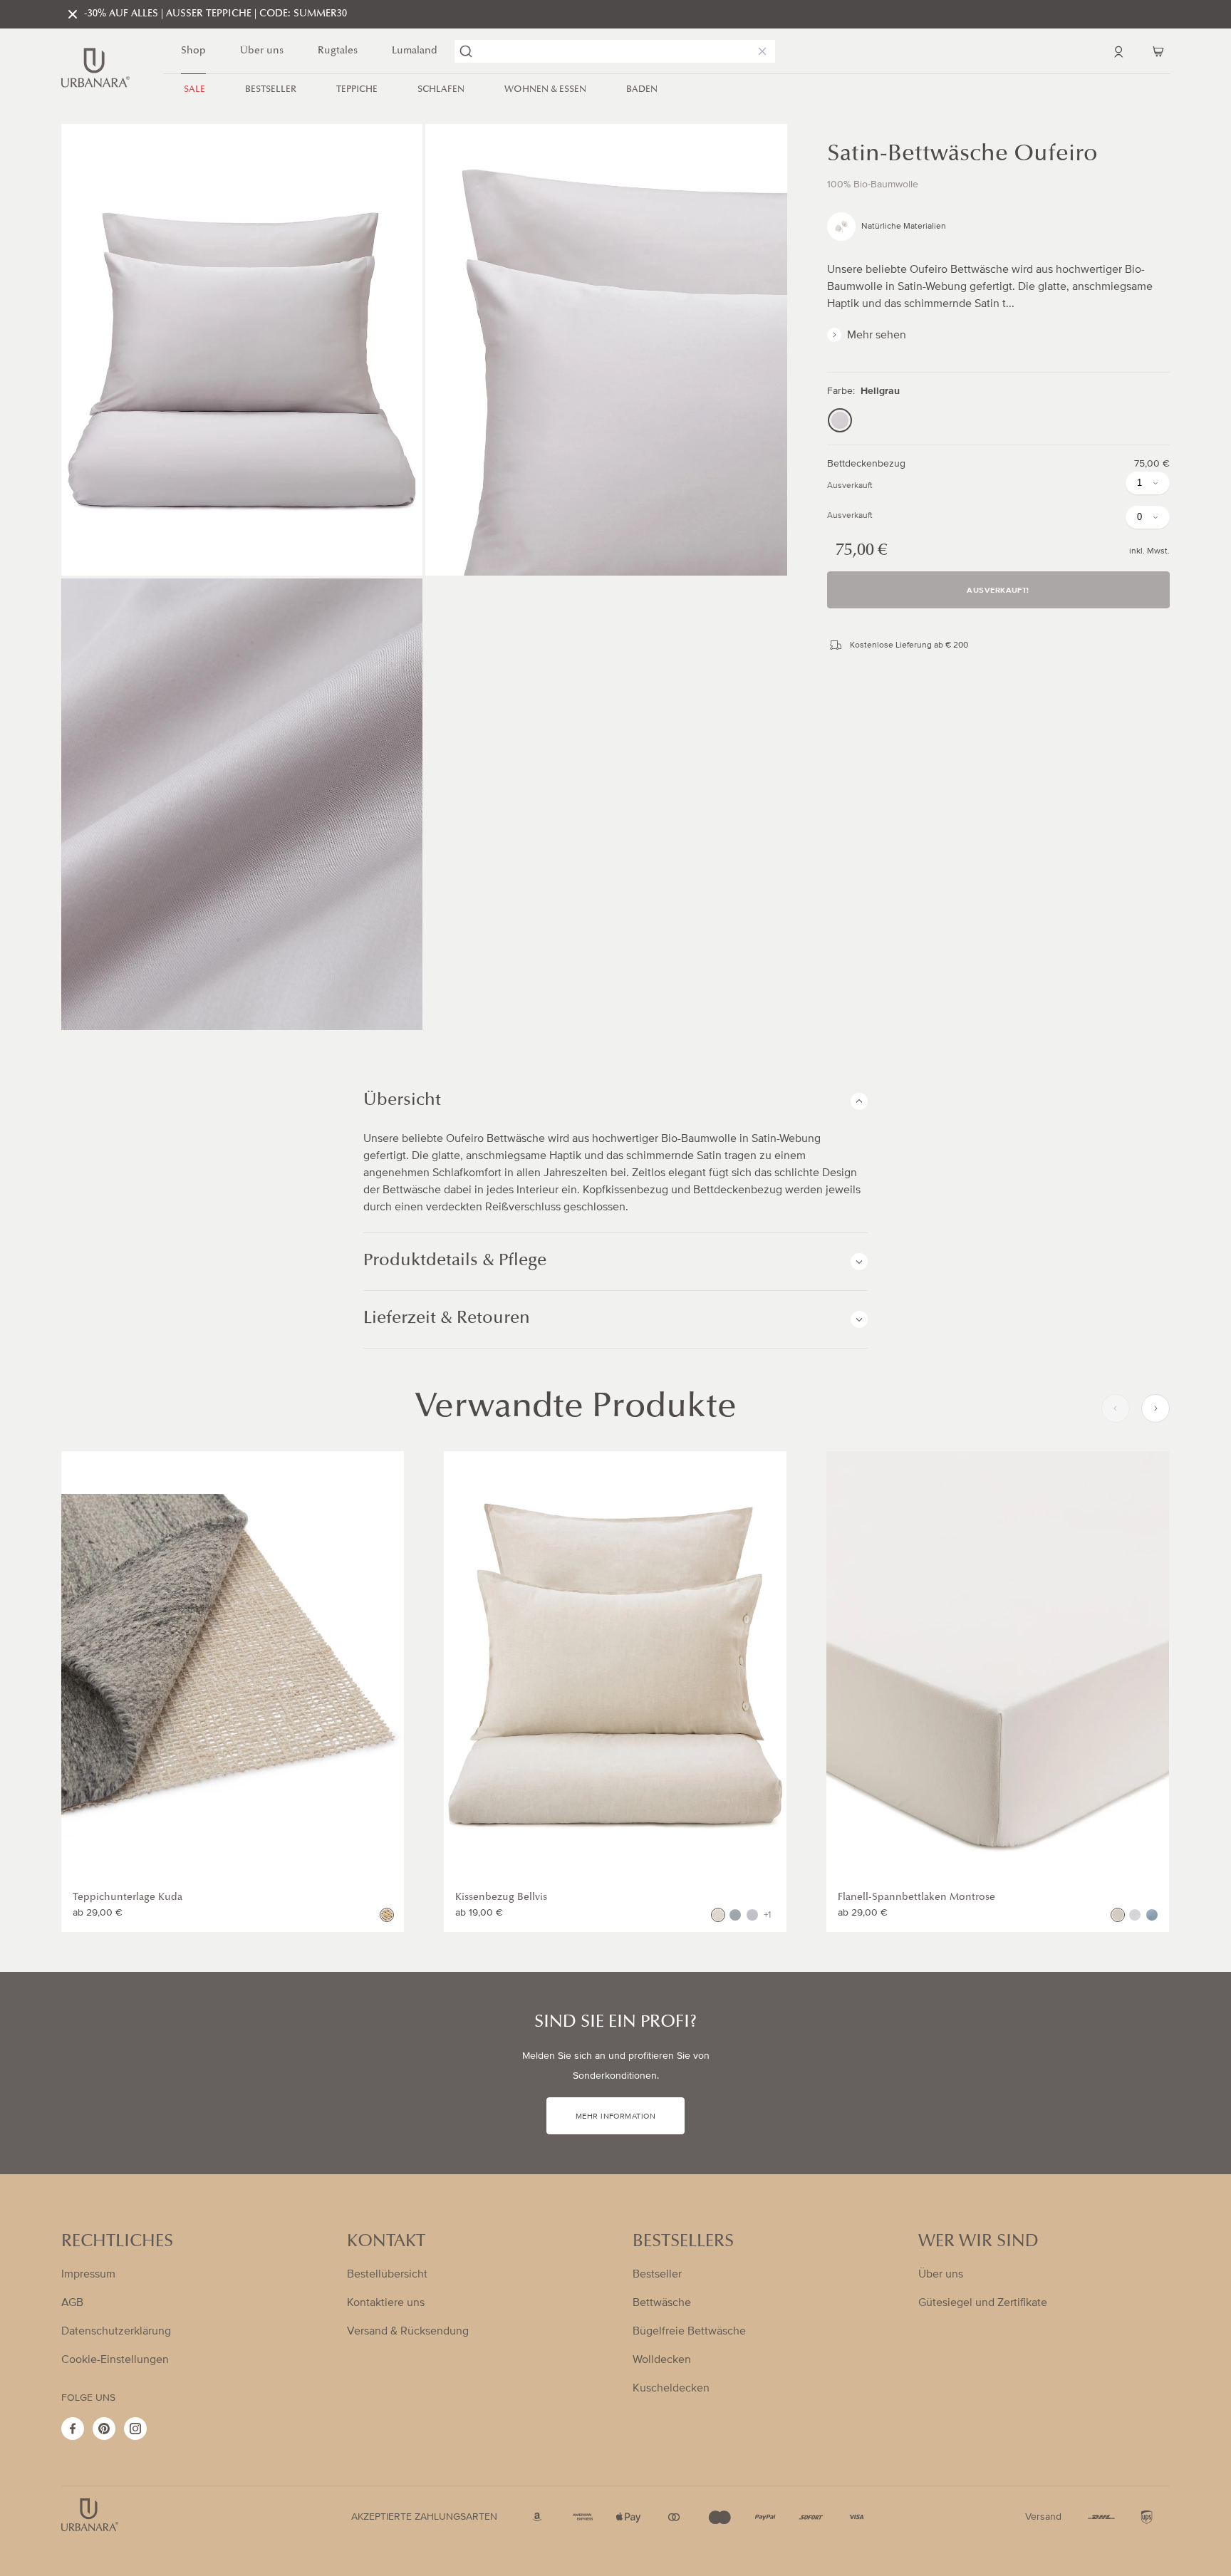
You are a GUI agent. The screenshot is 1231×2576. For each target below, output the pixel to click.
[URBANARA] (95, 68)
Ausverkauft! (998, 591)
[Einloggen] (1118, 51)
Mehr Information (615, 2117)
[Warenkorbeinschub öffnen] (1158, 51)
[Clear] (759, 51)
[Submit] (466, 51)
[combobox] (615, 51)
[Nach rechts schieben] (1155, 1408)
